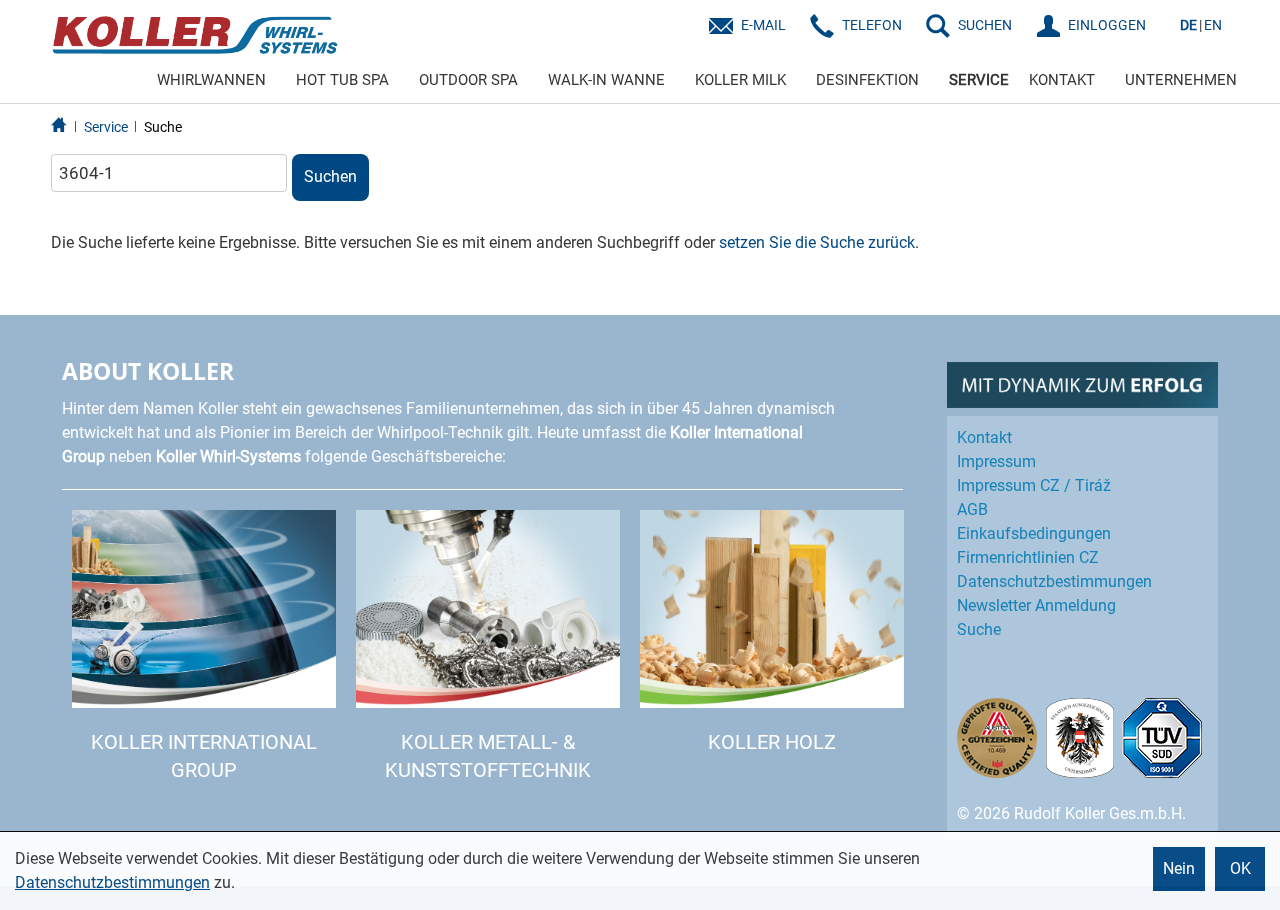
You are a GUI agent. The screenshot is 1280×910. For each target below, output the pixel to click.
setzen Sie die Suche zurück (817, 242)
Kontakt (984, 437)
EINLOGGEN (1107, 25)
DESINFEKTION (867, 80)
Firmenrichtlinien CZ (1028, 557)
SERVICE (979, 80)
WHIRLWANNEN (211, 80)
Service (106, 127)
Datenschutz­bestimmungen (1054, 581)
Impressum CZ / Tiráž (1034, 485)
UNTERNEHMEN (1181, 80)
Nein (1179, 868)
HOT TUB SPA (342, 80)
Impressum (996, 461)
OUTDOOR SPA (468, 80)
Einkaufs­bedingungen (1034, 533)
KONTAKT (1062, 80)
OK (1240, 868)
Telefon (872, 25)
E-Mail (763, 25)
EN (1213, 25)
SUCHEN (985, 25)
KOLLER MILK (740, 80)
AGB (972, 509)
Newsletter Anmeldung (1036, 605)
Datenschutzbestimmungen (112, 882)
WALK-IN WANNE (606, 80)
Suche (163, 127)
